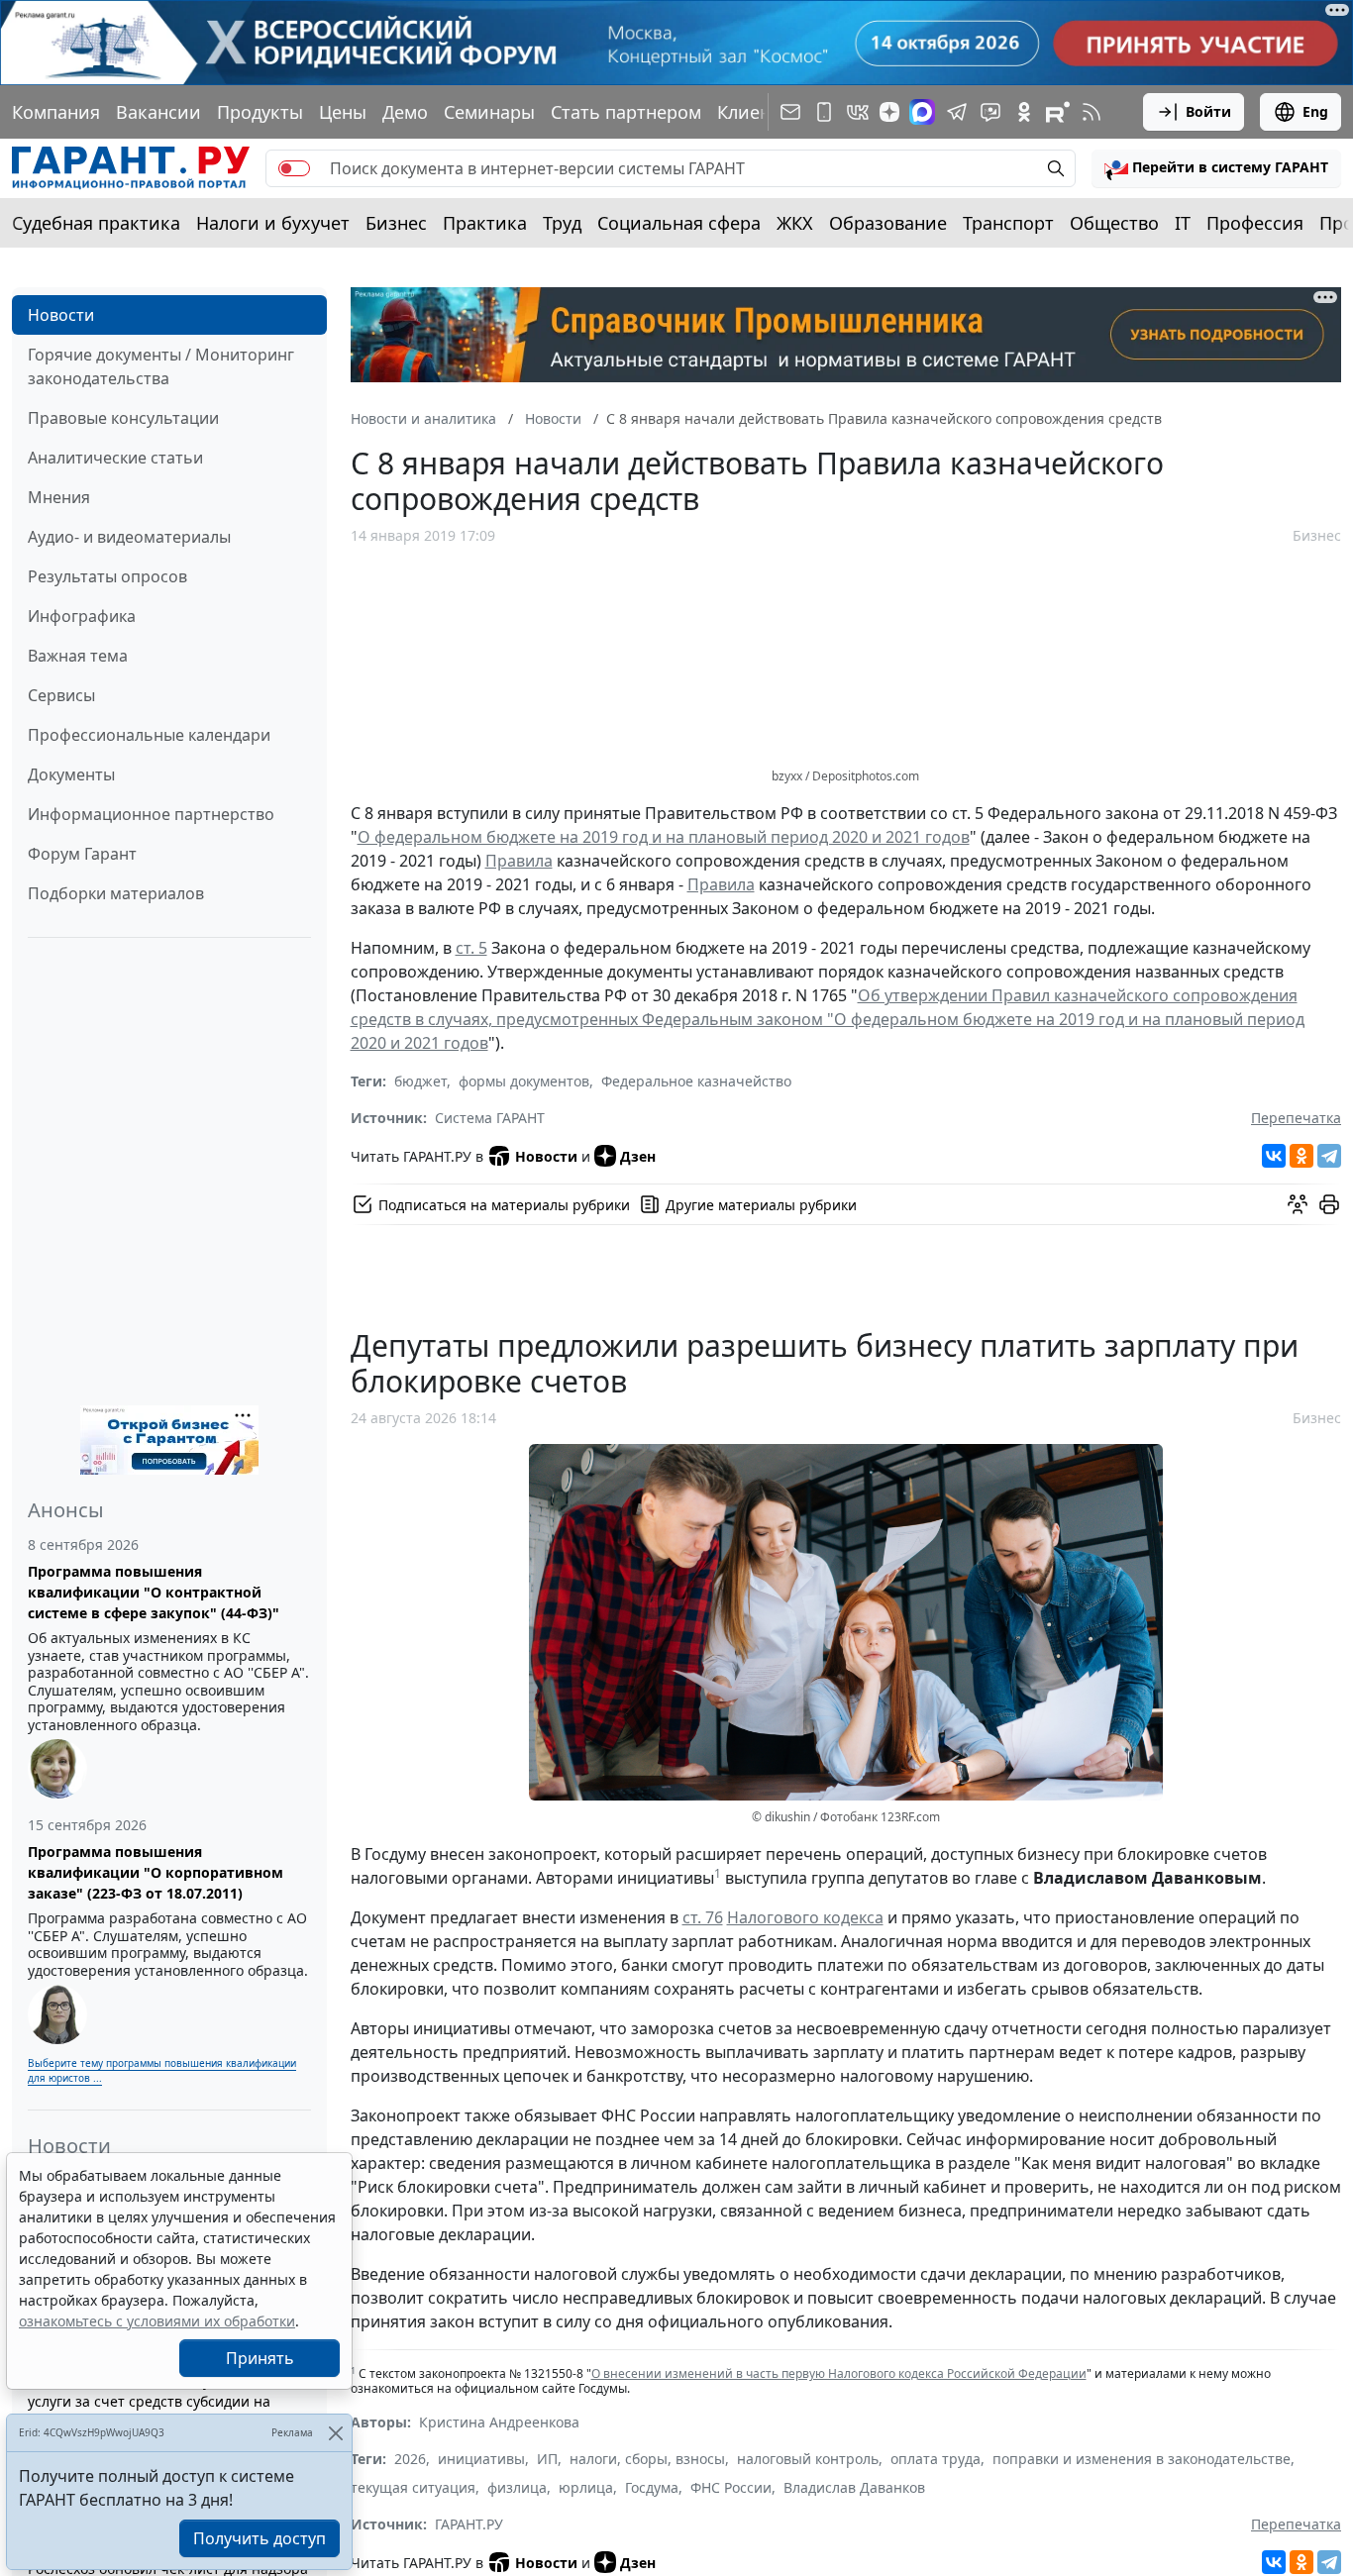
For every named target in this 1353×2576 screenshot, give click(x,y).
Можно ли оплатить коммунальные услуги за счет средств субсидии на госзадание (149, 2401)
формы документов (524, 1081)
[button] (1216, 168)
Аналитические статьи (115, 458)
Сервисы (61, 695)
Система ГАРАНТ (490, 1118)
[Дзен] (889, 112)
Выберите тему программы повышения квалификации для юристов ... (162, 2070)
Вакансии (158, 112)
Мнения (59, 497)
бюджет (420, 1081)
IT (1183, 223)
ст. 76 (703, 1917)
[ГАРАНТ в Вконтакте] (858, 112)
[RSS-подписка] (1092, 112)
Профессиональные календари (149, 735)
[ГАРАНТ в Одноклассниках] (1024, 112)
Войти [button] (1208, 111)
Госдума (652, 2487)
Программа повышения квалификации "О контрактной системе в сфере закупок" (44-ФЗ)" (154, 1592)
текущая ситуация (413, 2487)
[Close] (335, 2433)
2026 (410, 2459)
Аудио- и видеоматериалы (129, 537)
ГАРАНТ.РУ (469, 2524)
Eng (1315, 111)
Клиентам (760, 112)
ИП (547, 2459)
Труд (562, 223)
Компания (56, 112)
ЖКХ (795, 223)
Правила (519, 861)
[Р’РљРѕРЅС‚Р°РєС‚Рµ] (1274, 1156)
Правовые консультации (123, 418)
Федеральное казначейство (696, 1081)
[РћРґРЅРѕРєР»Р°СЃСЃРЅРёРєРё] (1301, 1156)
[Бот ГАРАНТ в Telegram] (990, 112)
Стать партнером (626, 112)
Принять (260, 2358)
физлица (517, 2487)
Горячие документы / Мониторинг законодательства (161, 366)
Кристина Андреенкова (499, 2422)
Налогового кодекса (805, 1917)
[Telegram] (1329, 1156)
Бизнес (396, 223)
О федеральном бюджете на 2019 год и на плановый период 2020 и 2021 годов (664, 837)
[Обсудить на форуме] (1298, 1204)
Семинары (489, 112)
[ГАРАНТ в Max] (922, 112)
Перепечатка (1296, 1118)
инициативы (481, 2459)
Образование (888, 223)
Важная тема (78, 656)
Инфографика (82, 616)
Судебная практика (96, 223)
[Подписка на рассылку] (790, 112)
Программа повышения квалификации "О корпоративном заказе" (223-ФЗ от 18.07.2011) (156, 1872)
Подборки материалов (116, 893)
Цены (343, 112)
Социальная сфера (679, 223)
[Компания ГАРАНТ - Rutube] (1058, 112)
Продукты (260, 112)
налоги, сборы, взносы (647, 2459)
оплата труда (936, 2459)
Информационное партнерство (151, 814)
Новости (61, 315)
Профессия (1255, 223)
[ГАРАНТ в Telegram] (957, 112)
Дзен (638, 1156)
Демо (405, 112)
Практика (485, 223)
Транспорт (1008, 223)
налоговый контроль (808, 2459)
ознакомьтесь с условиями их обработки (157, 2321)
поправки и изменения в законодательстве (1142, 2459)
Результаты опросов (107, 576)
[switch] (294, 168)
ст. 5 (471, 948)
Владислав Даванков (854, 2487)
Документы (71, 774)
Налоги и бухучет (273, 223)
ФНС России (731, 2487)
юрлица (586, 2487)
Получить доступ (260, 2538)
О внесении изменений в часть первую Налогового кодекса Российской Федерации (839, 2373)
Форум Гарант (82, 854)
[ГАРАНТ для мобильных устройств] (824, 112)
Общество (1114, 223)
